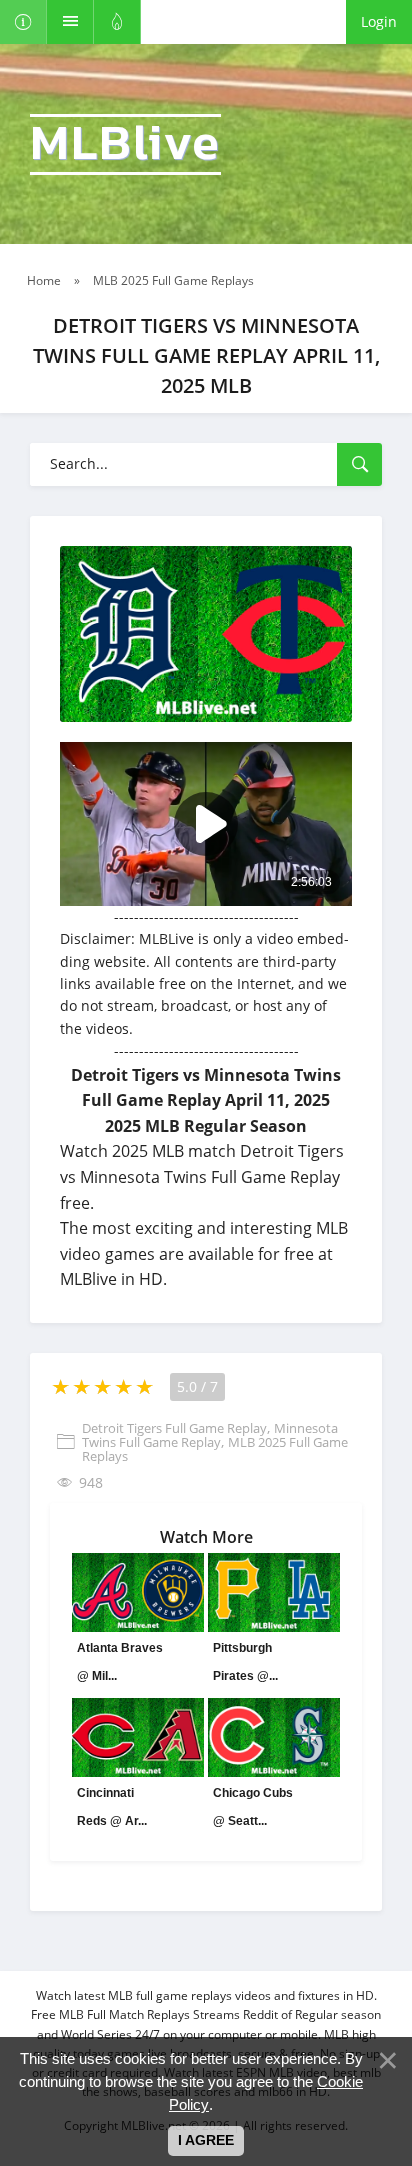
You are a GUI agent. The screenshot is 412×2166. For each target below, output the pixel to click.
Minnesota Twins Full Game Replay (210, 1435)
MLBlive (125, 144)
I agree (206, 2140)
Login (379, 21)
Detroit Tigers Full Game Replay (174, 1428)
